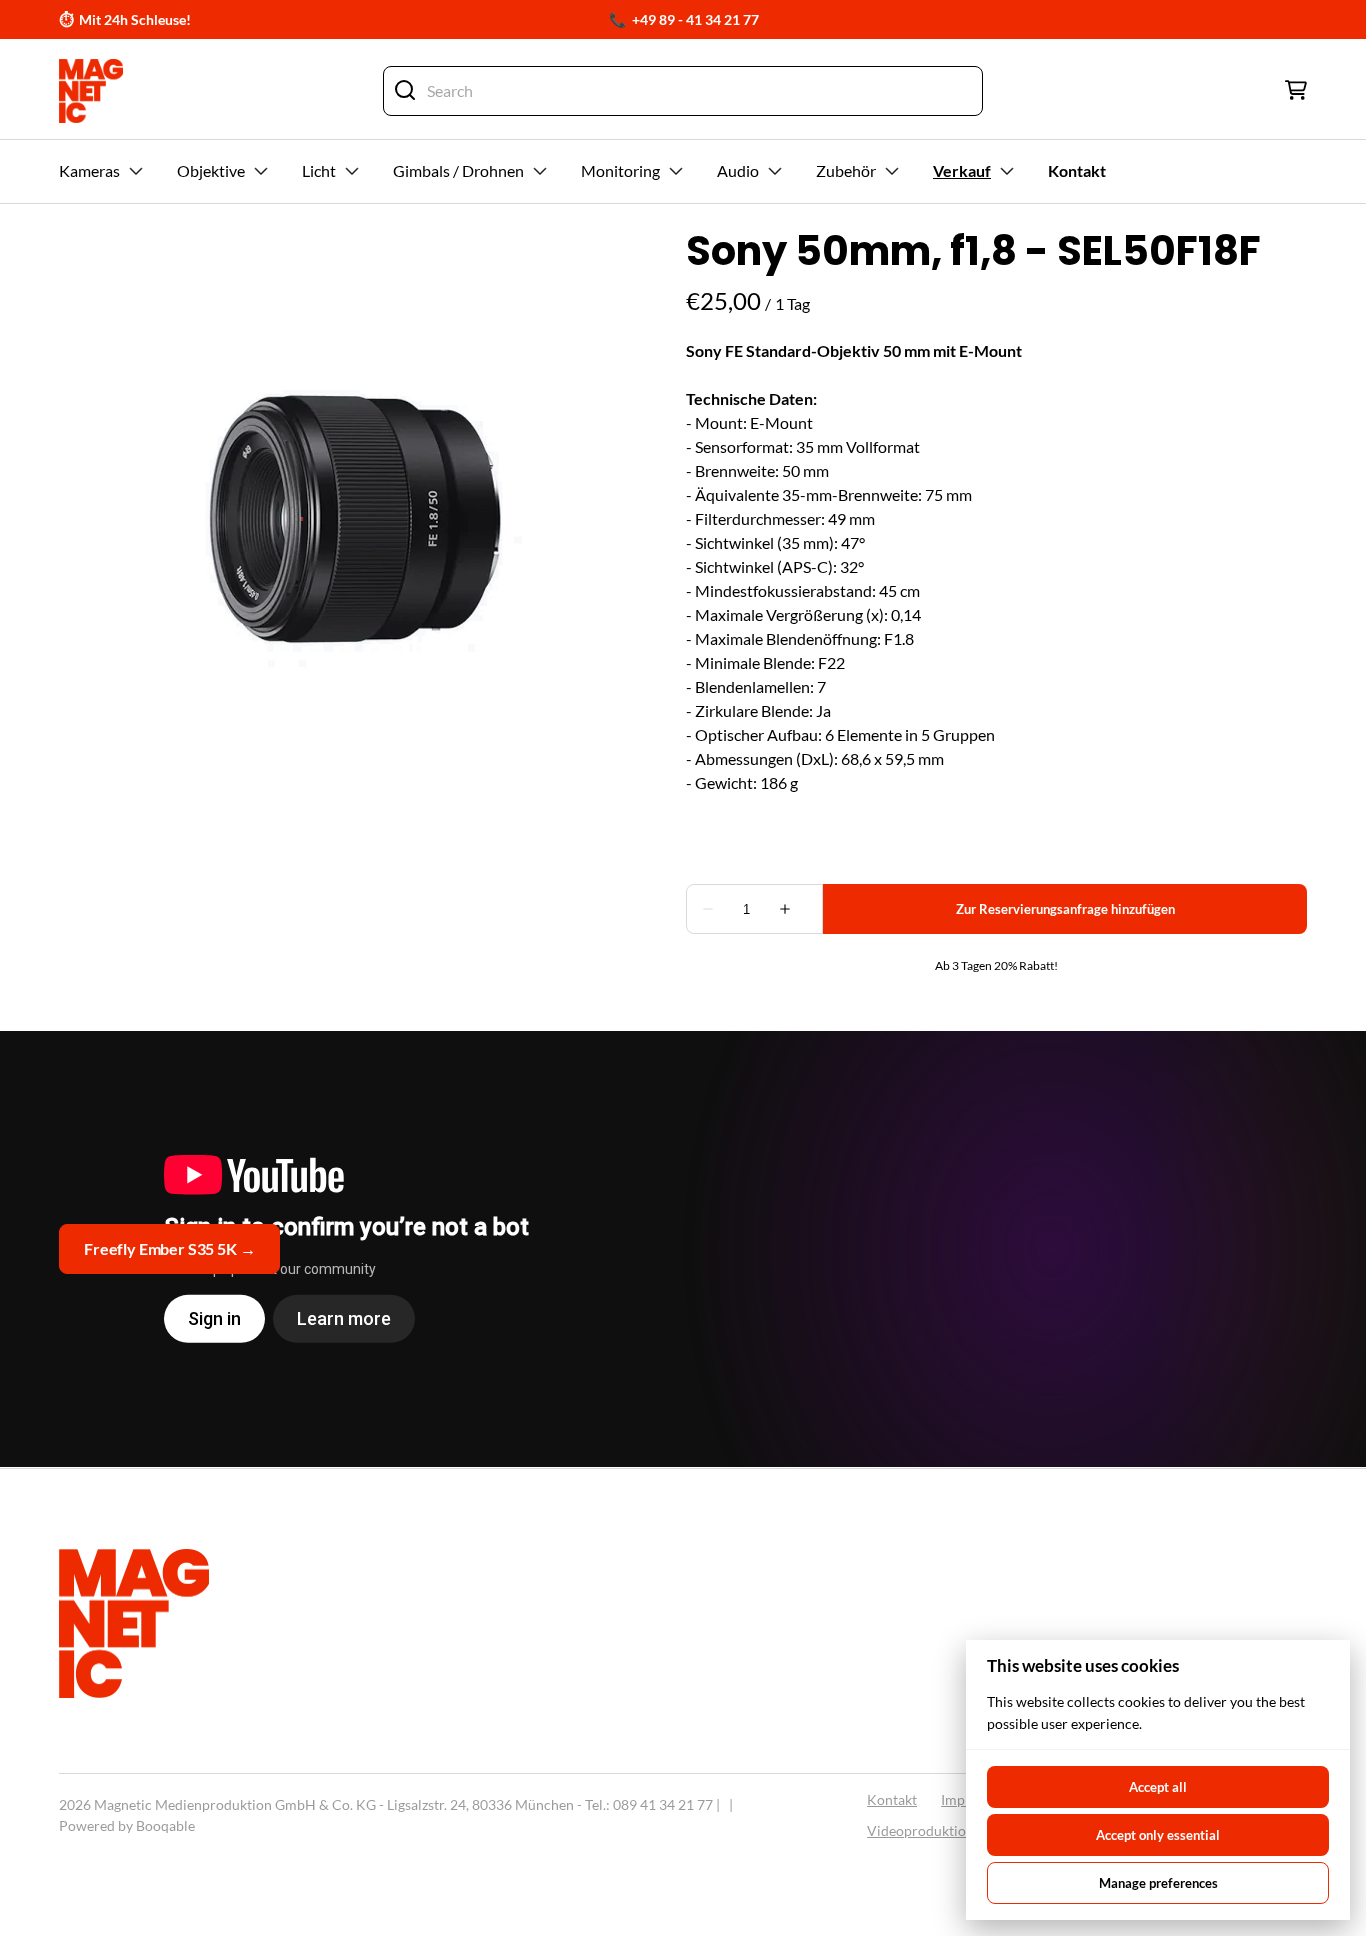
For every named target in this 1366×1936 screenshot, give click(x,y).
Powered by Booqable (127, 1825)
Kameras (89, 170)
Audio (738, 170)
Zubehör (846, 170)
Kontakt (892, 1799)
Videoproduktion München (951, 1830)
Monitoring (620, 170)
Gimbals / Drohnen (458, 170)
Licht (319, 170)
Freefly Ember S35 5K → (169, 1248)
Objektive (211, 170)
